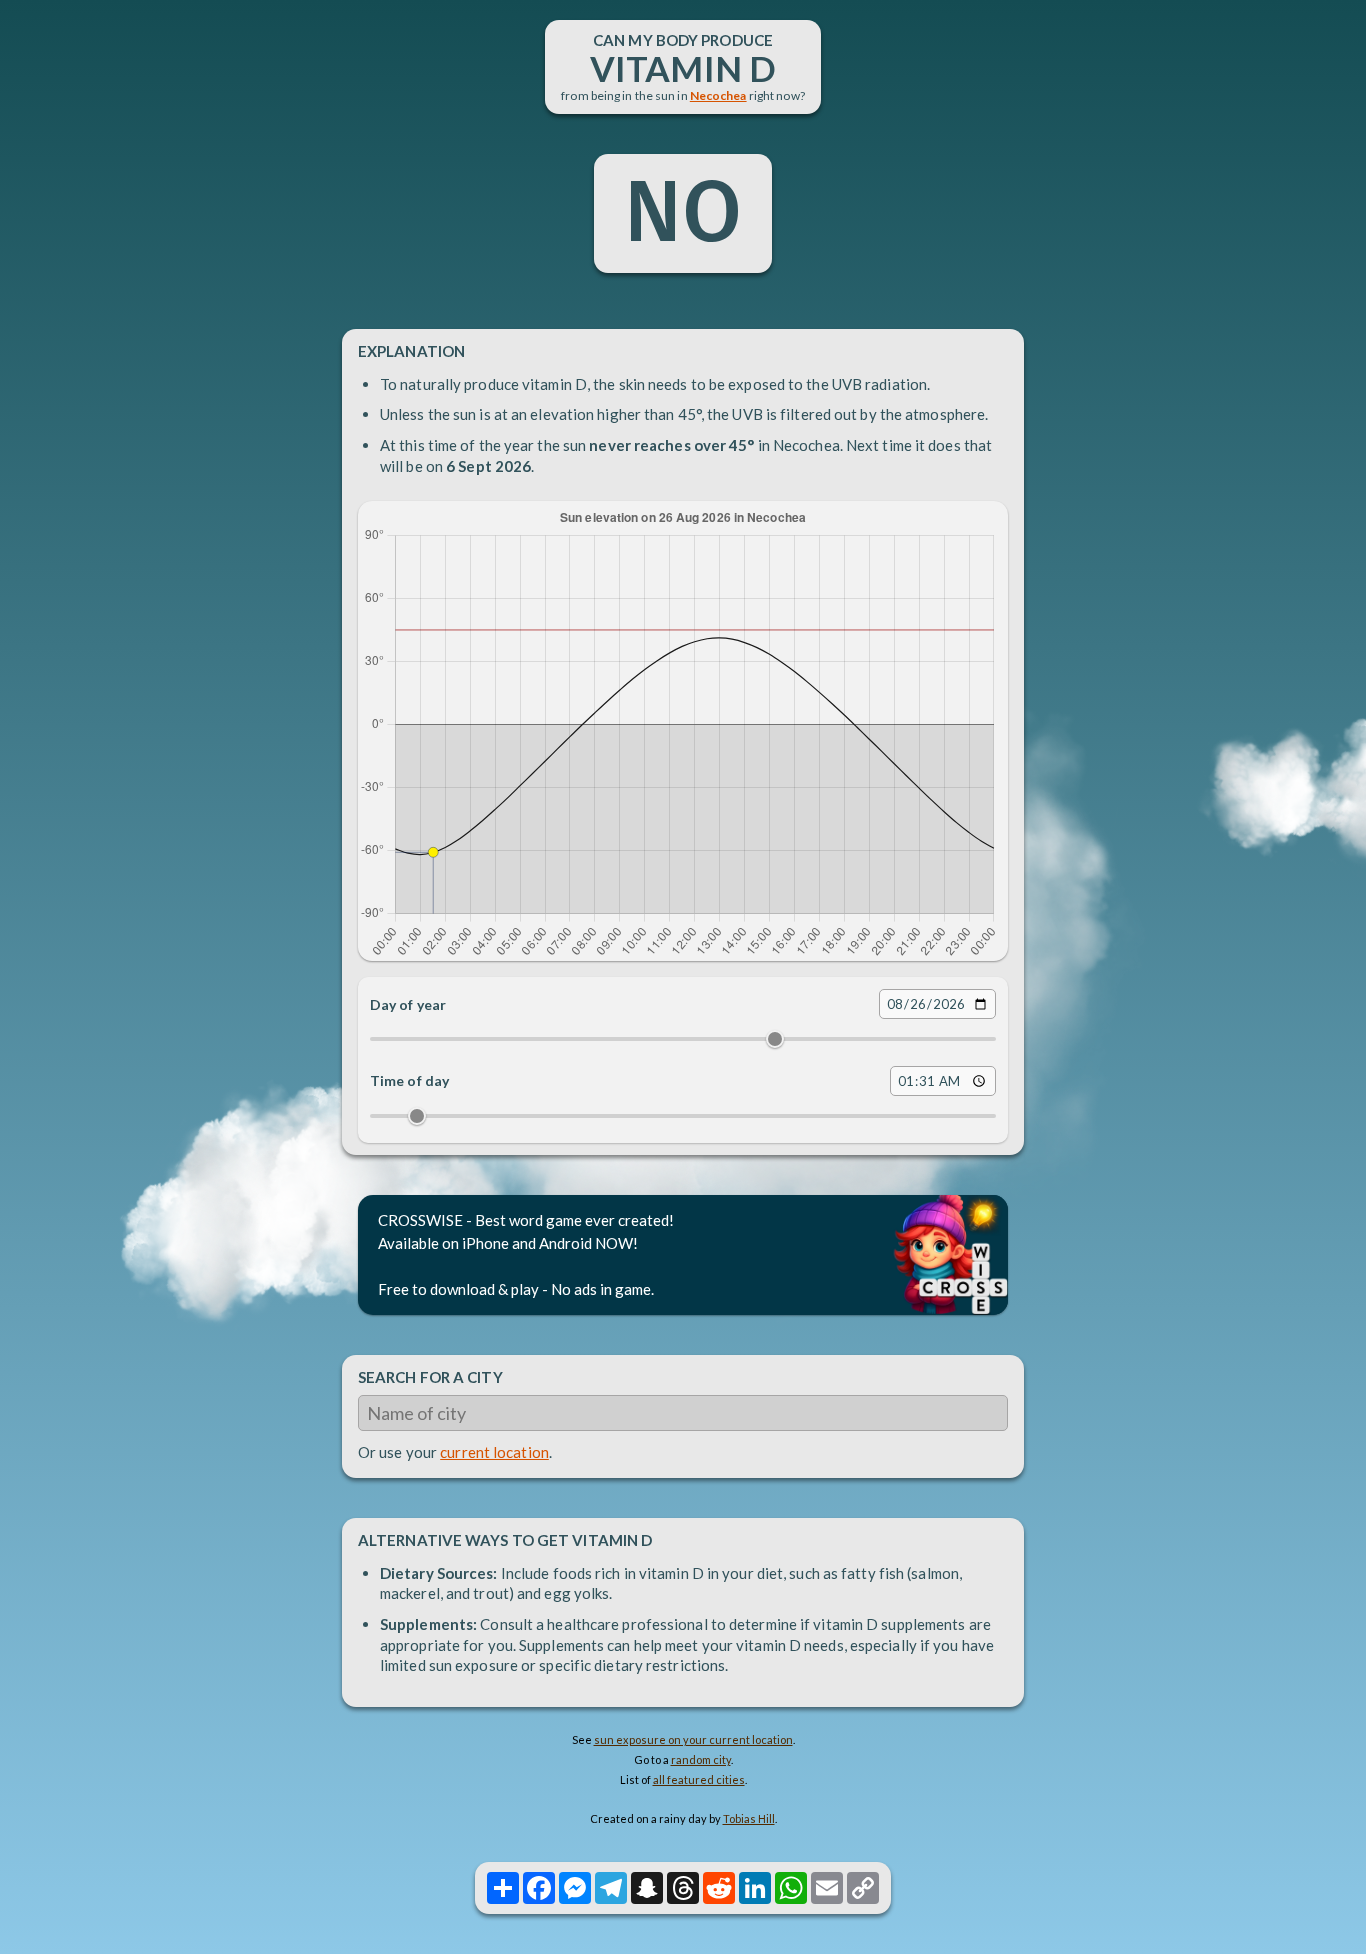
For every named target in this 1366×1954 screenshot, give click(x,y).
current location (494, 1452)
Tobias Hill (749, 1818)
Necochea (718, 95)
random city (701, 1759)
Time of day (409, 1080)
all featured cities (699, 1779)
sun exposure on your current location (693, 1739)
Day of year (408, 1004)
